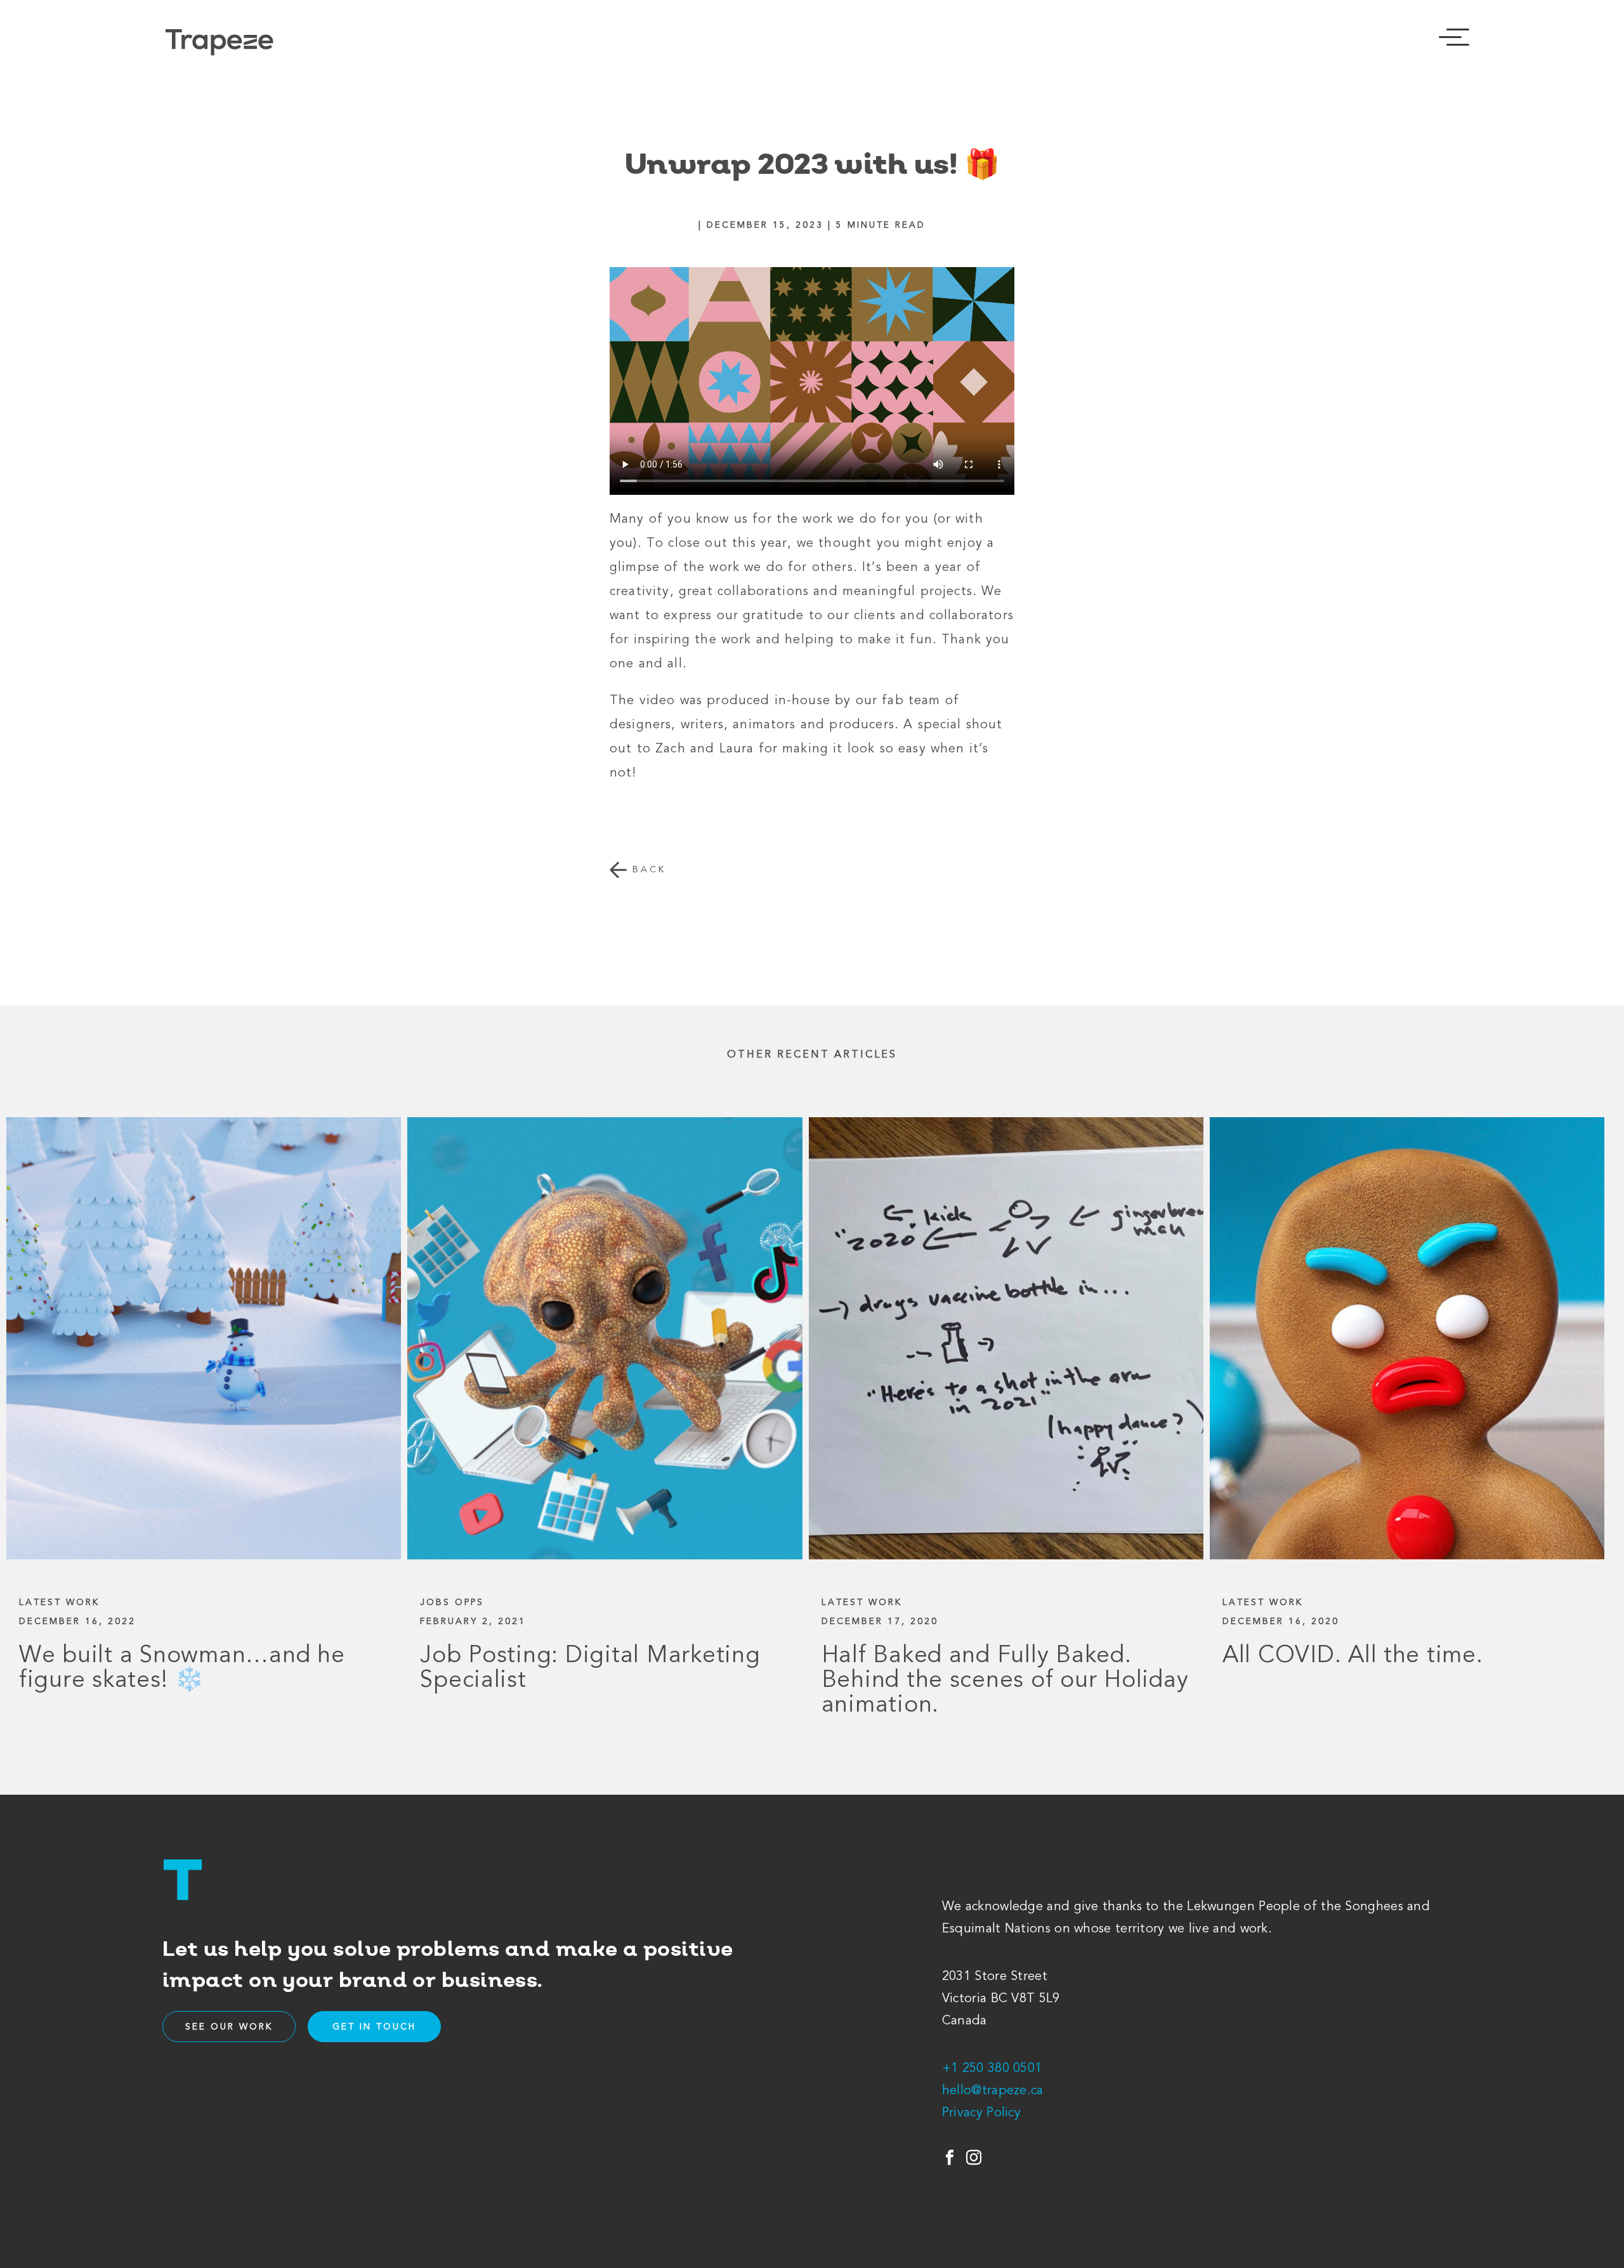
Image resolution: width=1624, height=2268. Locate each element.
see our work (229, 2028)
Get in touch (374, 2028)
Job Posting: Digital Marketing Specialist (590, 1669)
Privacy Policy (981, 2113)
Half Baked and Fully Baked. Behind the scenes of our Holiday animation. (1005, 1681)
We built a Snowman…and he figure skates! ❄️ (182, 1669)
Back (647, 870)
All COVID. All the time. (1353, 1657)
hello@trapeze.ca (993, 2091)
